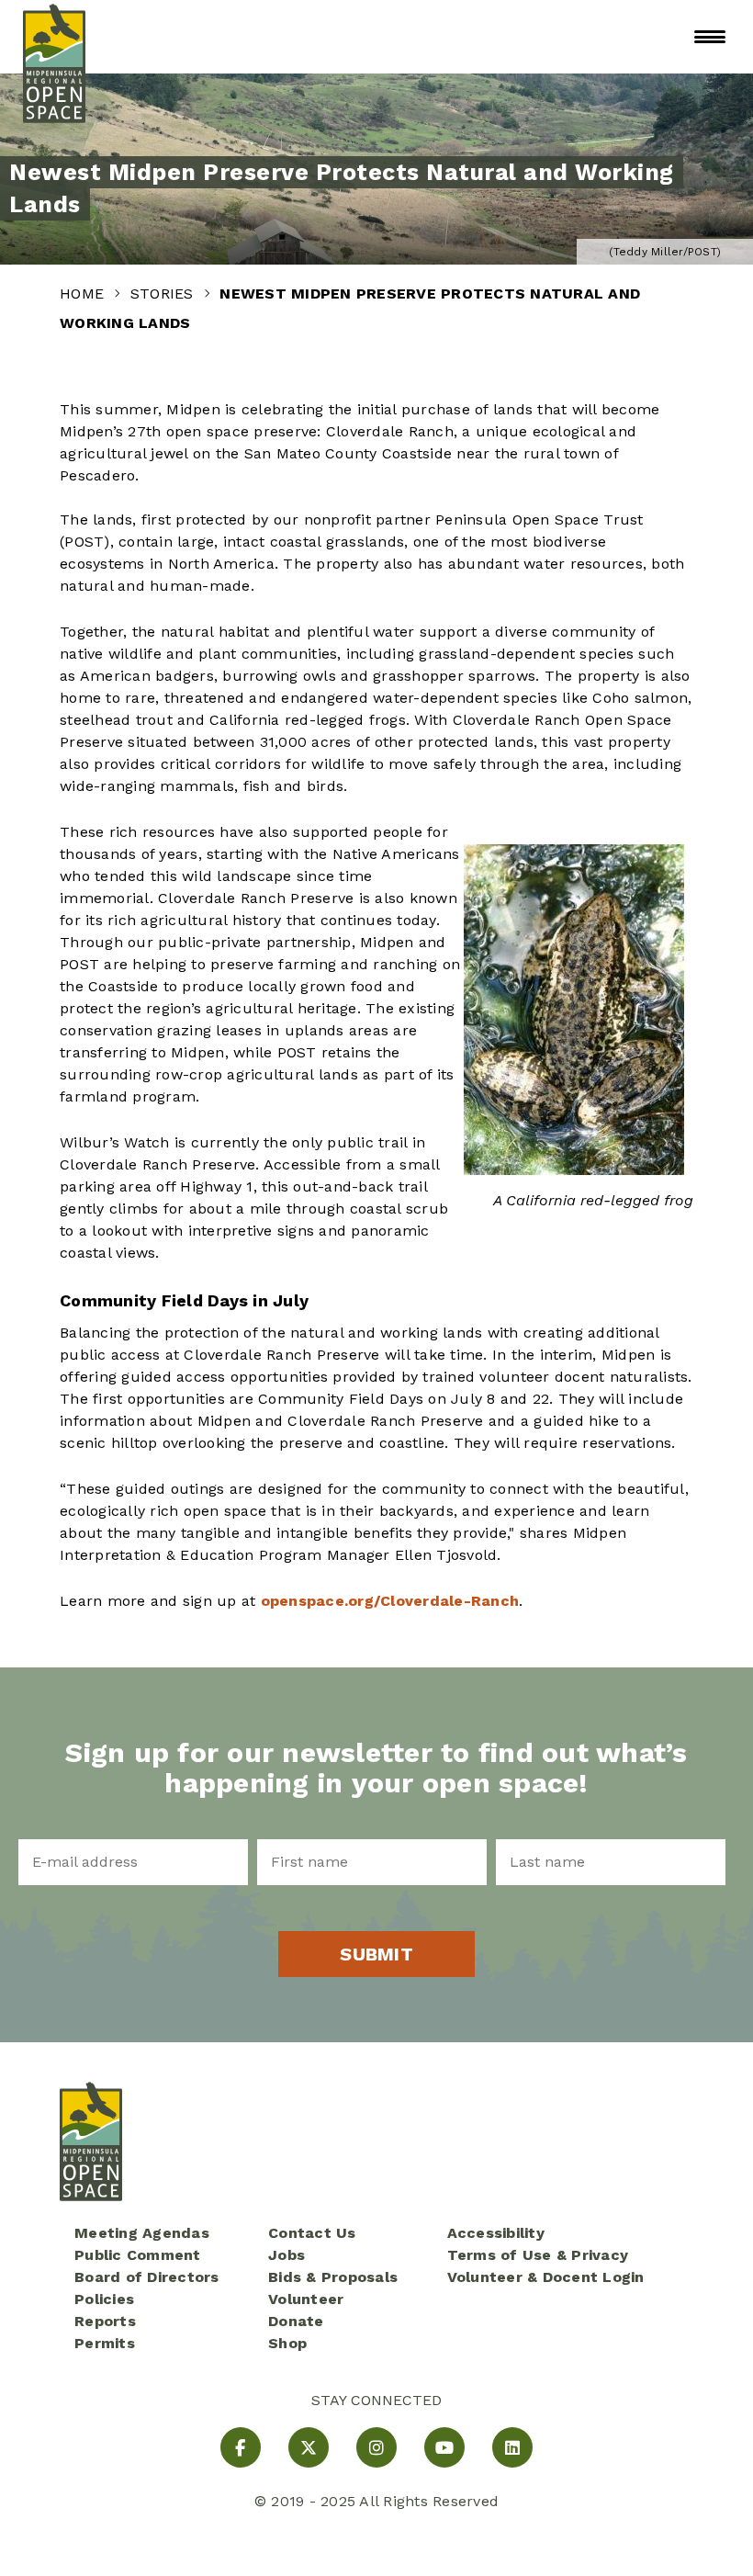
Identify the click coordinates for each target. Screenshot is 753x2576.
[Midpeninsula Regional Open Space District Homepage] (54, 37)
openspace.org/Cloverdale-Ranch (390, 1601)
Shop (287, 2343)
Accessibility (496, 2233)
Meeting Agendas (142, 2233)
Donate (296, 2321)
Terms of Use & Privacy (538, 2255)
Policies (104, 2299)
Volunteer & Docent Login (546, 2277)
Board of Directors (147, 2277)
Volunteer (306, 2299)
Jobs (287, 2255)
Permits (105, 2343)
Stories (164, 294)
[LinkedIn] (512, 2447)
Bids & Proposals (333, 2277)
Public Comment (138, 2255)
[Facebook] (241, 2447)
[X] (309, 2447)
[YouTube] (444, 2447)
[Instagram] (376, 2447)
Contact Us (312, 2233)
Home (84, 294)
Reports (105, 2321)
